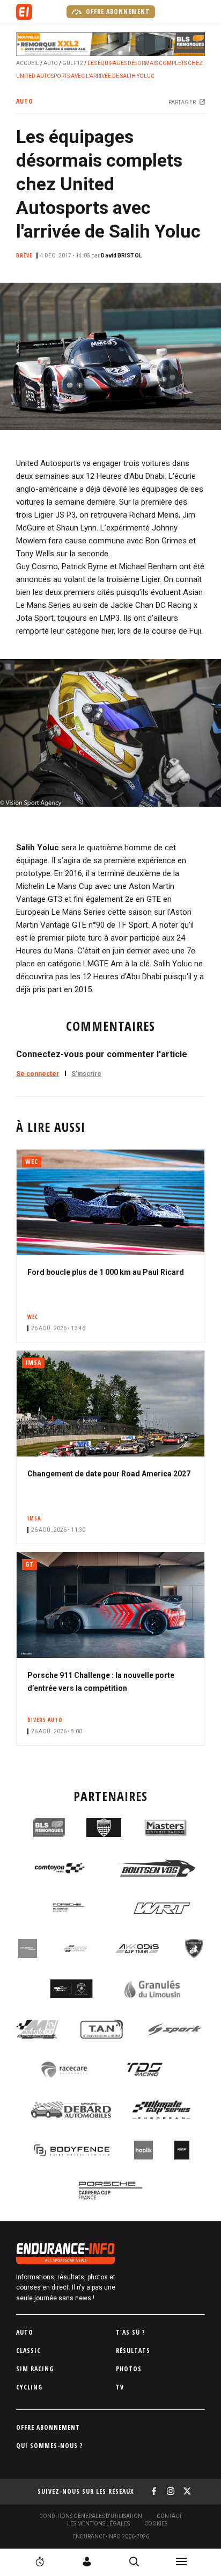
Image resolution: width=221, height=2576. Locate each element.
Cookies (156, 2524)
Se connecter (38, 1074)
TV (120, 2387)
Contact (169, 2516)
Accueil (28, 63)
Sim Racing (35, 2369)
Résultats (133, 2351)
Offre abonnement (117, 12)
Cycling (29, 2387)
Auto (51, 63)
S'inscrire (86, 1074)
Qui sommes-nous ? (50, 2446)
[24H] (40, 2561)
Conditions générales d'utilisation (91, 2516)
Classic (28, 2351)
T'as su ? (131, 2332)
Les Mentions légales (98, 2524)
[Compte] (87, 2561)
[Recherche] (134, 2561)
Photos (129, 2369)
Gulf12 (73, 63)
